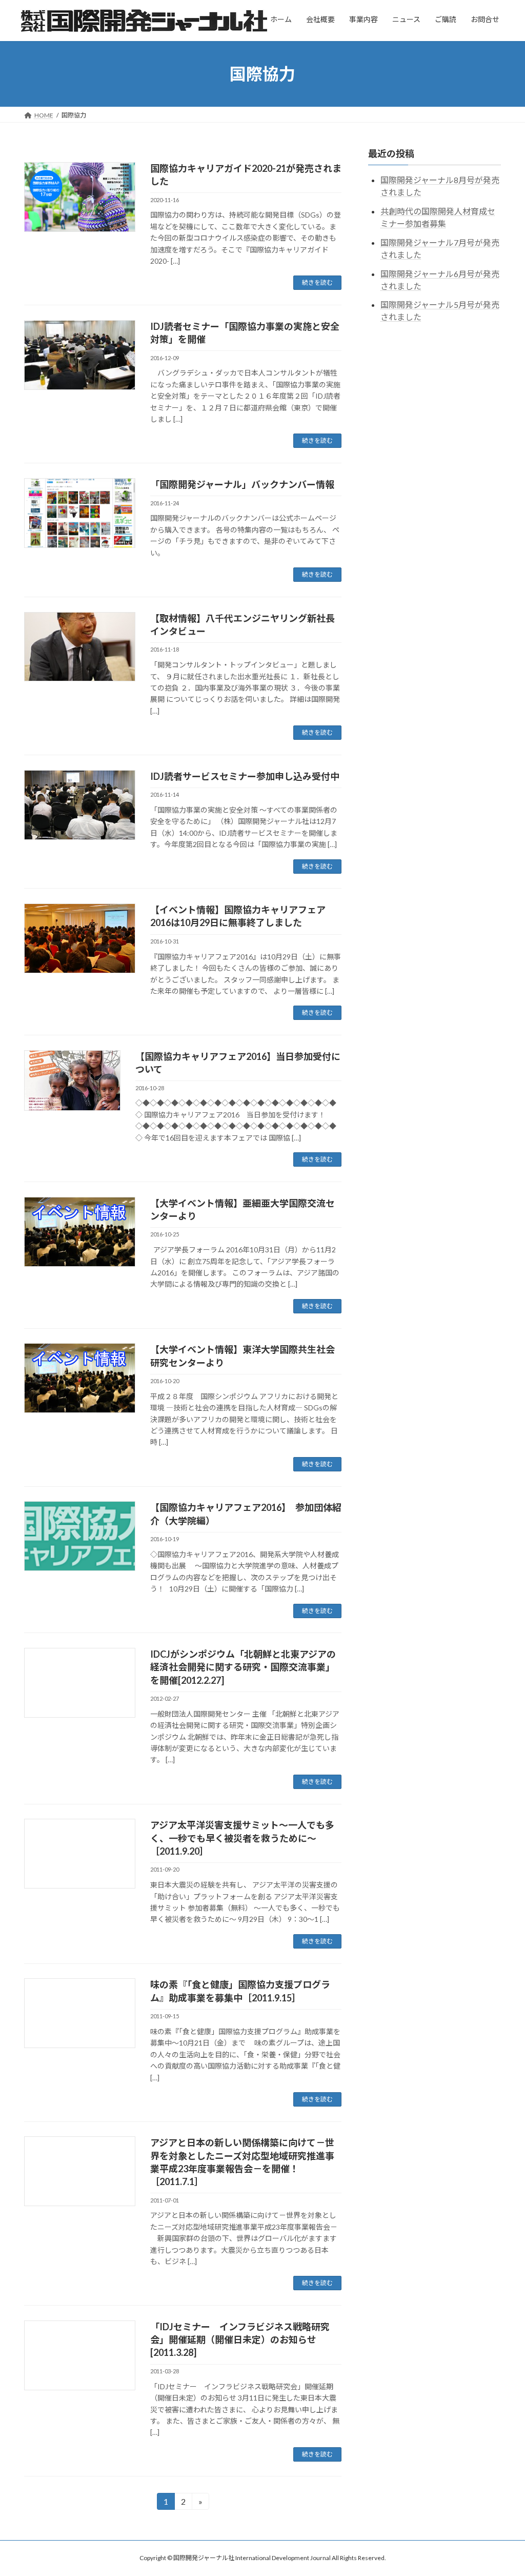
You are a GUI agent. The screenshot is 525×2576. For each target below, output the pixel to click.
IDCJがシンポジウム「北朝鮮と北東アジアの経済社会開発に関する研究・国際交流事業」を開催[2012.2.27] (243, 1667)
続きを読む (317, 282)
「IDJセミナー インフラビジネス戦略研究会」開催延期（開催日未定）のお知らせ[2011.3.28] (240, 2339)
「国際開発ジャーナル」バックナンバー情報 (242, 484)
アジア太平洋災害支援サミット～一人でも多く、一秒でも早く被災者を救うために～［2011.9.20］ (242, 1838)
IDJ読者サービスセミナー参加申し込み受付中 (245, 776)
